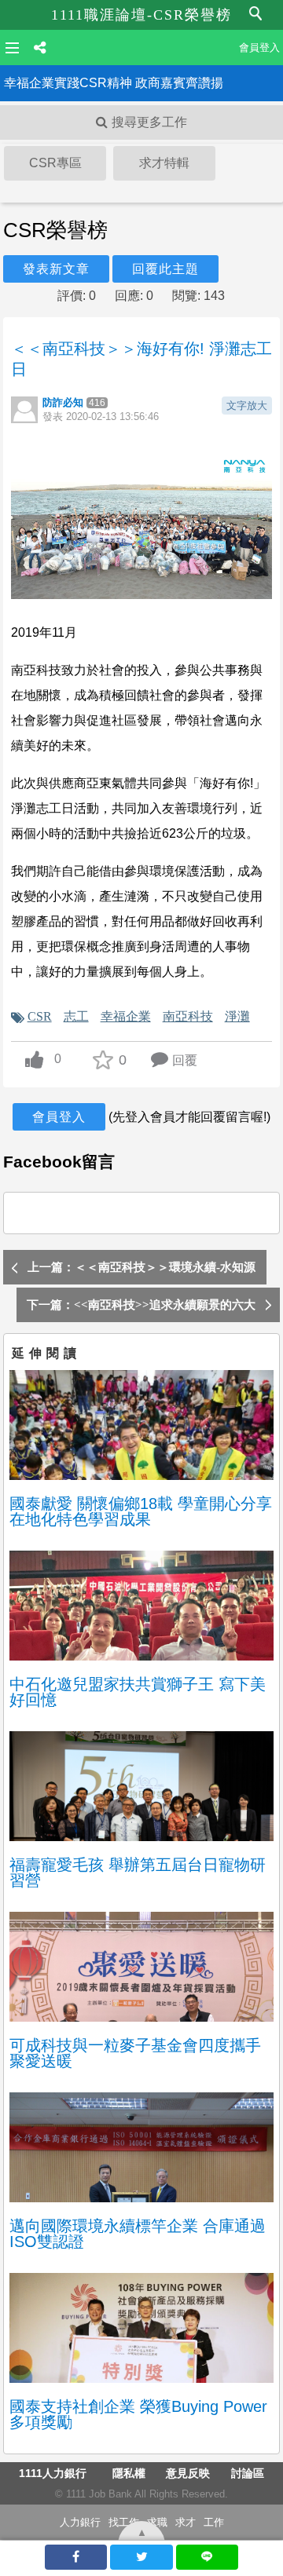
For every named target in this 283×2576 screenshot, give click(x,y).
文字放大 (247, 406)
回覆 (185, 1060)
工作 (214, 2522)
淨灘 (237, 1016)
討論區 (248, 2473)
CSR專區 (55, 163)
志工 (76, 1016)
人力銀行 (80, 2522)
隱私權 (129, 2473)
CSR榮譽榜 (55, 230)
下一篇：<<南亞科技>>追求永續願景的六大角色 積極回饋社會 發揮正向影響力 (141, 1310)
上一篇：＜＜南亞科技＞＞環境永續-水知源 (141, 1267)
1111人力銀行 (53, 2473)
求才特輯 (164, 163)
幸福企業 (126, 1016)
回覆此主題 (165, 269)
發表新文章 (56, 269)
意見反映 (188, 2473)
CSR (40, 1016)
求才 (186, 2522)
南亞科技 (188, 1016)
